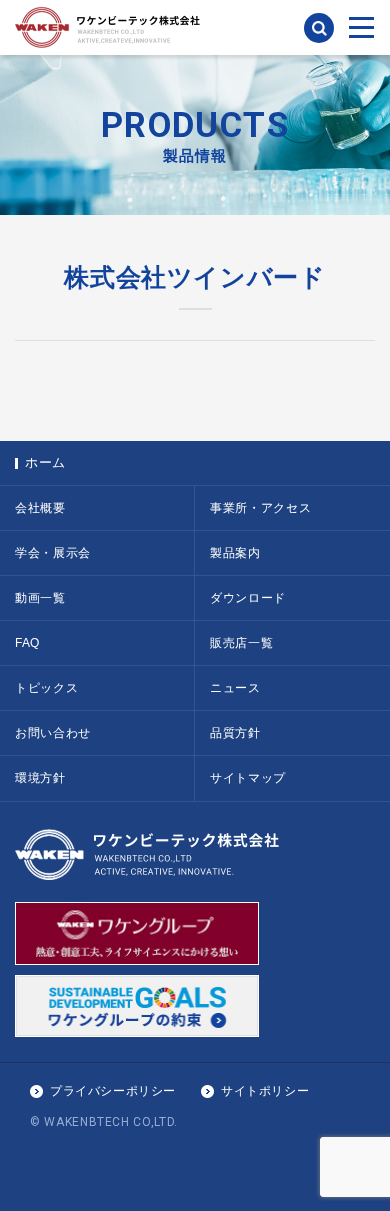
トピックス (46, 688)
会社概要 (40, 508)
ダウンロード (248, 598)
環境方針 (40, 778)
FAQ (27, 643)
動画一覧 (40, 598)
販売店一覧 (241, 643)
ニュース (235, 688)
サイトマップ (248, 778)
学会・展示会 (53, 553)
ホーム (45, 462)
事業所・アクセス (260, 508)
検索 (319, 28)
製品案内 (235, 553)
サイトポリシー (265, 1091)
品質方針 (235, 733)
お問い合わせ (53, 733)
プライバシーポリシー (113, 1091)
